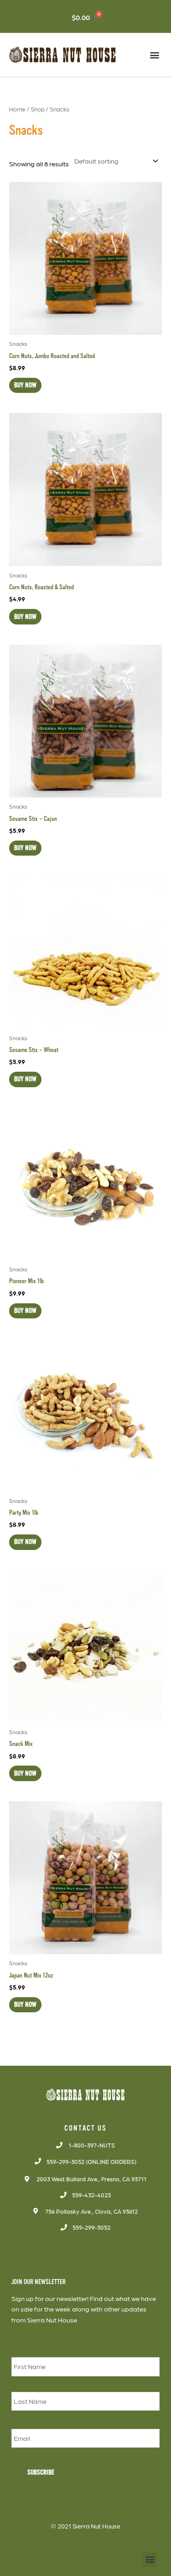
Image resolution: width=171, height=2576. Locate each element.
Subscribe (41, 2472)
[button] (154, 55)
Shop (38, 109)
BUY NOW (25, 385)
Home (17, 109)
